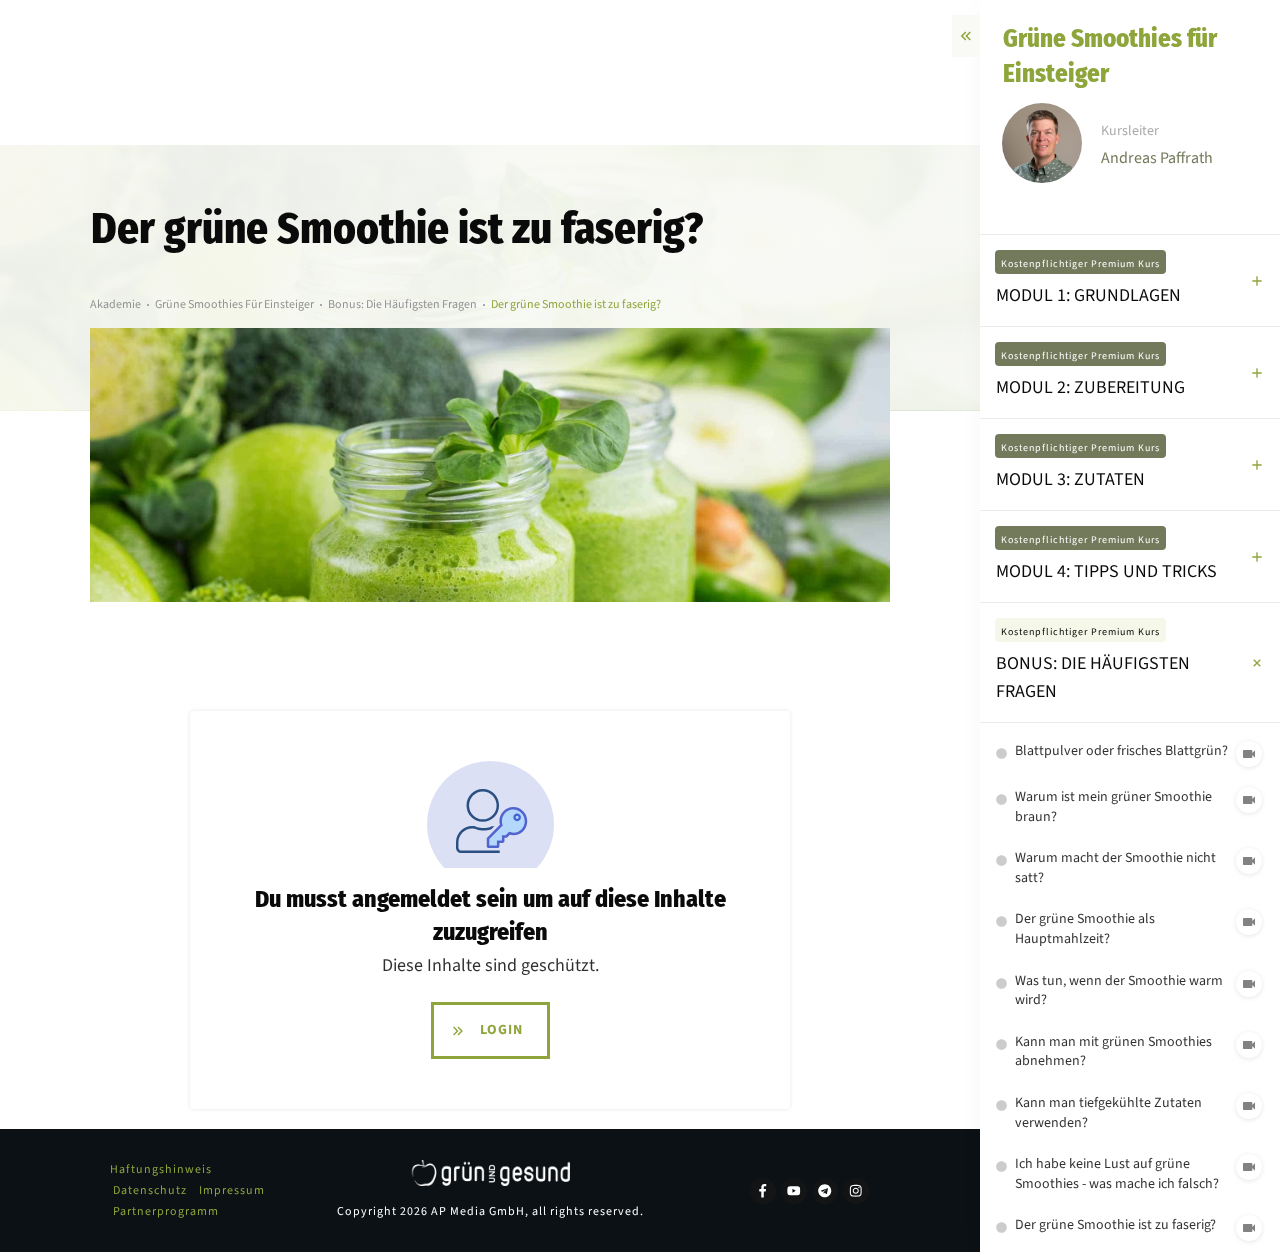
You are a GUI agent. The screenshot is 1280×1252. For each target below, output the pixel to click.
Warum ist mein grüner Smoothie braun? (1113, 807)
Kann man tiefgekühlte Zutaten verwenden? (1108, 1113)
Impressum (232, 1190)
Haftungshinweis (161, 1169)
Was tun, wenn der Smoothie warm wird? (1119, 991)
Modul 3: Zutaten (1070, 479)
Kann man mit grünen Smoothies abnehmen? (1113, 1052)
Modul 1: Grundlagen (1088, 295)
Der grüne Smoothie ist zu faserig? (1115, 1225)
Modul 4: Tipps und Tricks (1106, 571)
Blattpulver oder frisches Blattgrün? (1121, 751)
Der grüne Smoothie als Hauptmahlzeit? (1085, 929)
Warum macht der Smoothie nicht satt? (1115, 868)
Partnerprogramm (166, 1211)
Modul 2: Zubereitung (1090, 387)
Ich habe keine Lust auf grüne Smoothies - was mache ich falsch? (1117, 1174)
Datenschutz (150, 1190)
